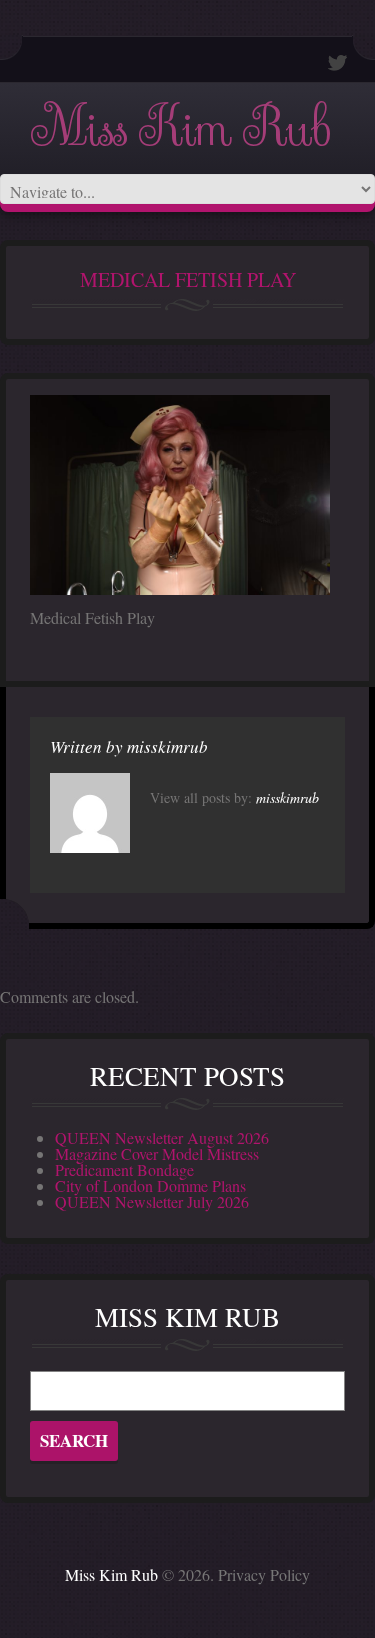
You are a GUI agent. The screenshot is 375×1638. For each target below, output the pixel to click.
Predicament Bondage (124, 1169)
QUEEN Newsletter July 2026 (152, 1201)
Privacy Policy (264, 1574)
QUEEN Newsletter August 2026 (162, 1137)
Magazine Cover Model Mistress (157, 1153)
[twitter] (338, 62)
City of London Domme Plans (150, 1185)
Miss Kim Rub (180, 128)
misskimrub (167, 746)
